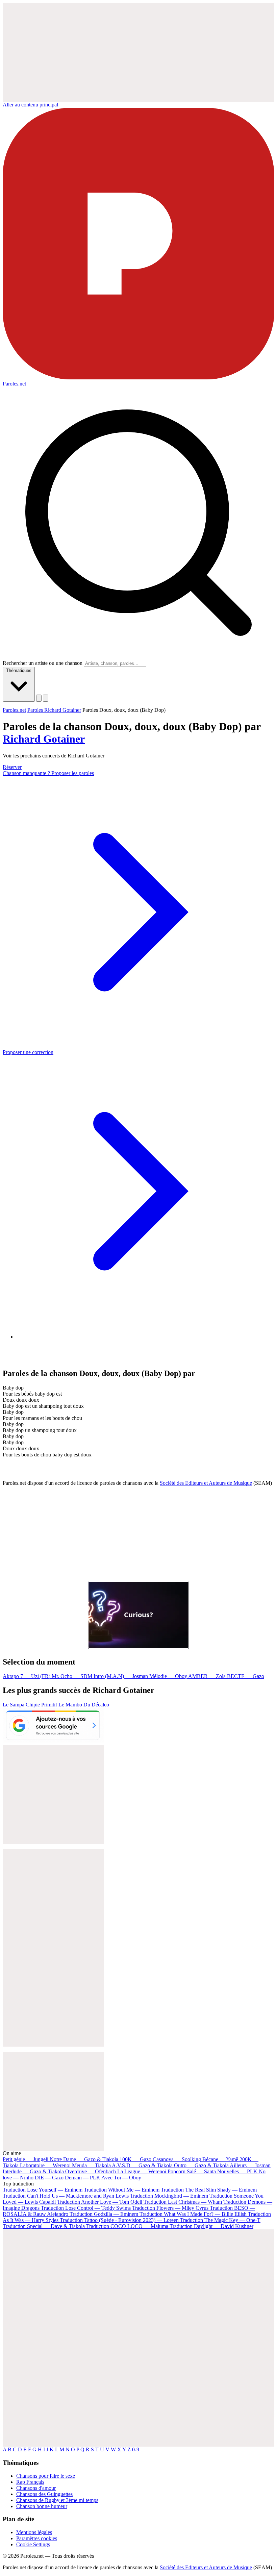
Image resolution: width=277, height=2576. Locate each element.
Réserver (12, 767)
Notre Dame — (84, 2159)
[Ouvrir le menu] (46, 698)
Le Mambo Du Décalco (84, 1705)
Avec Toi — (121, 2178)
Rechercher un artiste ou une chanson (43, 663)
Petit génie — (26, 2159)
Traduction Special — (44, 2226)
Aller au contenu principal (30, 105)
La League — (142, 2171)
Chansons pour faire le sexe (46, 2476)
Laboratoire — (45, 2165)
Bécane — (220, 2159)
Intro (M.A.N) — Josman (121, 1676)
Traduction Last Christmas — (183, 2202)
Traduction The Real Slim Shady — (209, 2190)
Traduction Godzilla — (104, 2214)
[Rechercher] (39, 698)
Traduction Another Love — (100, 2202)
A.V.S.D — (142, 2165)
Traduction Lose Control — (86, 2208)
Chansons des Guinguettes (44, 2494)
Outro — (201, 2165)
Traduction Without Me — (122, 2190)
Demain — (83, 2178)
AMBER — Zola (208, 1676)
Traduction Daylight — (211, 2226)
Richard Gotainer (44, 739)
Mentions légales (34, 2532)
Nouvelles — (237, 2171)
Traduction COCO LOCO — (127, 2226)
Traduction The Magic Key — (220, 2220)
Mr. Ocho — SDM (73, 1676)
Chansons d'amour (36, 2488)
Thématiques (19, 670)
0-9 (136, 2449)
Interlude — (33, 2171)
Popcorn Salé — (192, 2171)
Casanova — (177, 2159)
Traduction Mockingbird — (169, 2196)
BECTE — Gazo (246, 1676)
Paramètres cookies (37, 2538)
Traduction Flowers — (170, 2208)
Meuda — (91, 2165)
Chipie (33, 1705)
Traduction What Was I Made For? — (193, 2214)
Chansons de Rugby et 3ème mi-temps (57, 2500)
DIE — (49, 2178)
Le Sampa (14, 1705)
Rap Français (30, 2482)
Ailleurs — (250, 2165)
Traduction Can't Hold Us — (66, 2196)
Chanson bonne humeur (42, 2506)
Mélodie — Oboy (169, 1676)
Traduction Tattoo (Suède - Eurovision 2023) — (119, 2220)
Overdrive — (91, 2171)
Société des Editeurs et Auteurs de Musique (206, 1483)
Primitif (50, 1705)
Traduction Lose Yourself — (43, 2190)
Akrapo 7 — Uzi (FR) (27, 1676)
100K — (135, 2159)
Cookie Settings (33, 2544)
